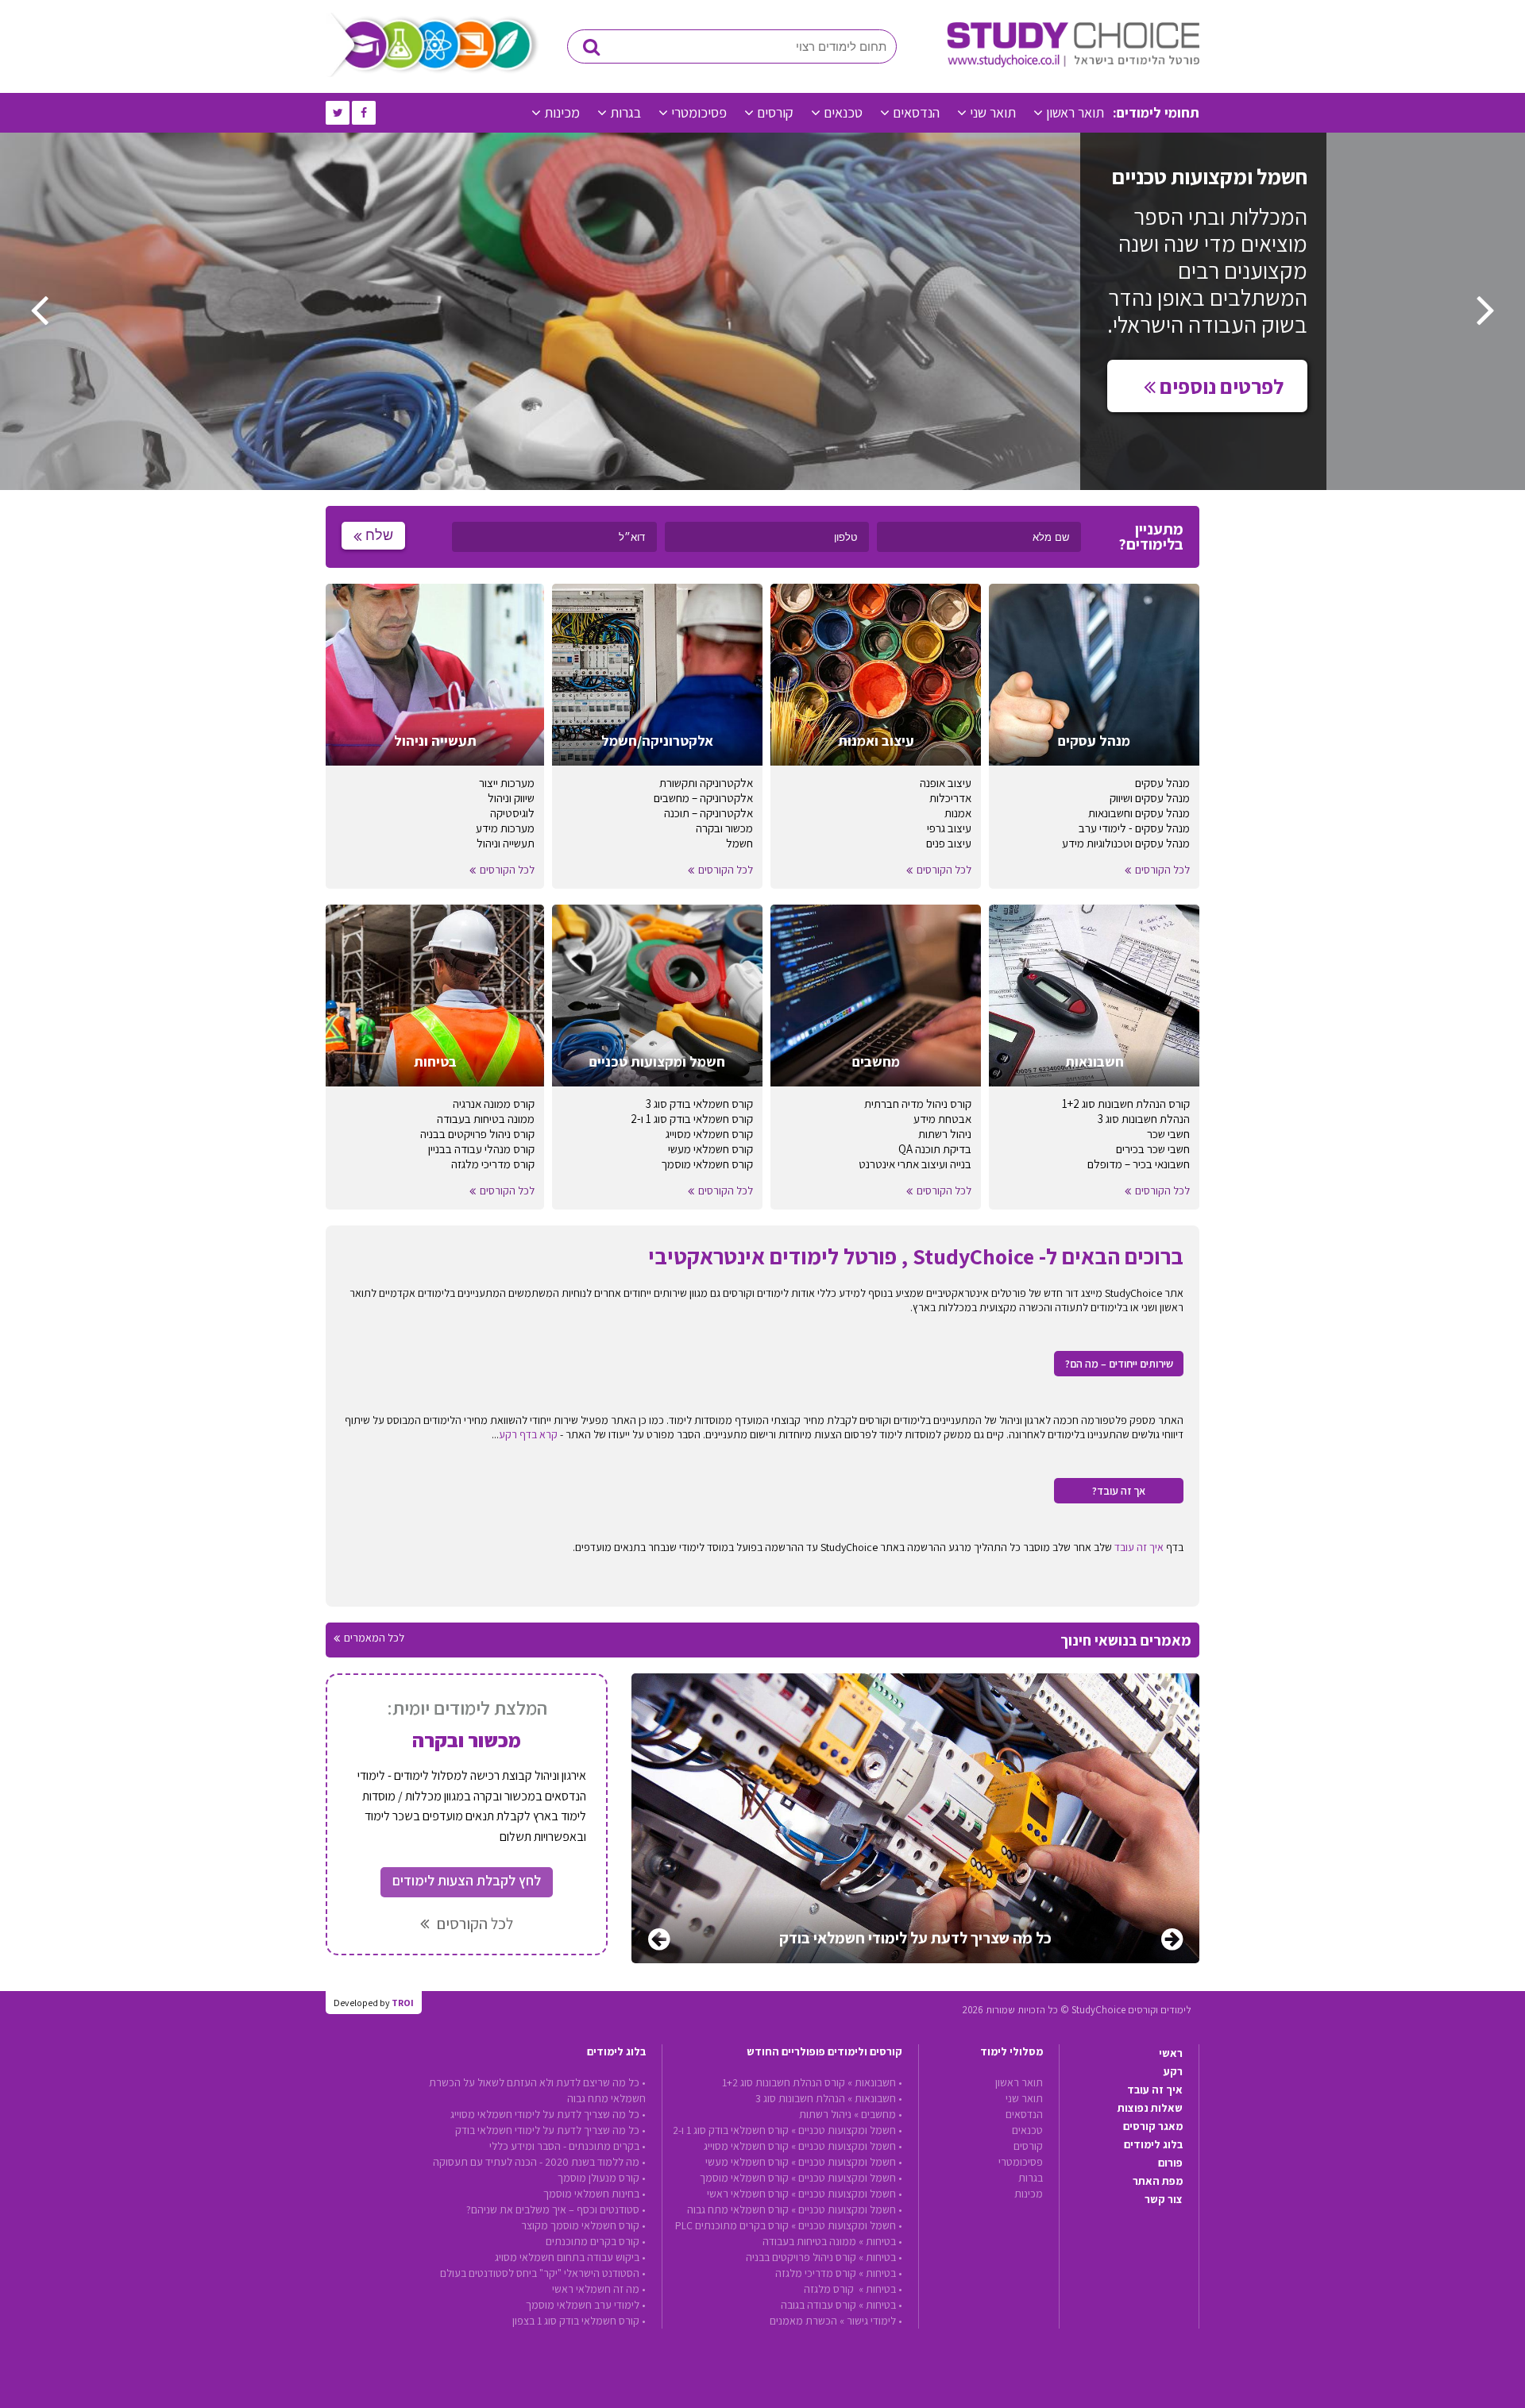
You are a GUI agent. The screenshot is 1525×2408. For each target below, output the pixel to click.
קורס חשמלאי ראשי (748, 2194)
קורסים (775, 112)
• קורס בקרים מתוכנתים (596, 2241)
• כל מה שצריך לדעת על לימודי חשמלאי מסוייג (548, 2114)
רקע (1173, 2071)
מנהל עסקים (1162, 783)
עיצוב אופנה (946, 783)
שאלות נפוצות (1150, 2108)
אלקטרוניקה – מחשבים (703, 798)
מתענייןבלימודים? (1151, 537)
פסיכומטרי (699, 112)
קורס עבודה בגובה (818, 2305)
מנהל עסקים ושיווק (1150, 798)
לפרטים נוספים (1220, 386)
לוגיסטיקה (512, 813)
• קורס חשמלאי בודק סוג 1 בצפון (579, 2321)
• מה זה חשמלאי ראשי (599, 2289)
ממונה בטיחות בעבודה (486, 1119)
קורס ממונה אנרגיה (494, 1104)
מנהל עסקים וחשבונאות (1139, 813)
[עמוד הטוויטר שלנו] (338, 113)
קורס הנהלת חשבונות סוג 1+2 (1126, 1104)
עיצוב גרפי (949, 828)
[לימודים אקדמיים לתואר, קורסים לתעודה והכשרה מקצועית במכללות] (1073, 64)
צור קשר (1164, 2199)
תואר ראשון (1075, 112)
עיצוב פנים (949, 843)
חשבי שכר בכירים (1153, 1149)
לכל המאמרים (374, 1638)
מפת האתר (1158, 2181)
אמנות (958, 813)
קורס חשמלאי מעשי (710, 1149)
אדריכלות (950, 798)
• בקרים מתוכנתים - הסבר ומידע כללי (568, 2146)
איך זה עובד (1139, 1547)
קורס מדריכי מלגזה (493, 1164)
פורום (1170, 2163)
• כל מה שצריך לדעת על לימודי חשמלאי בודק (550, 2130)
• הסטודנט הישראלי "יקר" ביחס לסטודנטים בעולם (543, 2273)
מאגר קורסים (1153, 2126)
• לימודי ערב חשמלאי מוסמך (586, 2305)
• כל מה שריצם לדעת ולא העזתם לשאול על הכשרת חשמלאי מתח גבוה (537, 2090)
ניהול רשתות (945, 1134)
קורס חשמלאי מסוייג (709, 1134)
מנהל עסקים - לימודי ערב (1134, 828)
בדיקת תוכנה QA (935, 1149)
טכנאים (843, 112)
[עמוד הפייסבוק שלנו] (364, 113)
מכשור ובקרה (724, 828)
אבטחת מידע (942, 1119)
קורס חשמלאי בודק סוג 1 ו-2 (692, 1119)
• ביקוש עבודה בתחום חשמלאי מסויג (570, 2257)
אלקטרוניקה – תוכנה (708, 813)
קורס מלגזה (830, 2289)
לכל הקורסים (1162, 870)
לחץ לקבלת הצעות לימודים (467, 1880)
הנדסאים (916, 112)
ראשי (1171, 2053)
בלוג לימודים (1153, 2144)
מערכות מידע (505, 828)
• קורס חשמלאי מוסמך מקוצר (583, 2225)
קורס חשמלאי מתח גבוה (738, 2209)
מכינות (562, 112)
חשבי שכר (1168, 1134)
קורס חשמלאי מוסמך (707, 1164)
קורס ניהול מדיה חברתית (918, 1104)
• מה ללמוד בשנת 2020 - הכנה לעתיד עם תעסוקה (539, 2162)
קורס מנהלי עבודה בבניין (481, 1149)
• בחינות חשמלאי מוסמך (595, 2194)
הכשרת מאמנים (803, 2321)
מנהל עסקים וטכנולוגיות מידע (1126, 843)
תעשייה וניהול (506, 843)
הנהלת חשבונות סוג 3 (1144, 1119)
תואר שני (993, 112)
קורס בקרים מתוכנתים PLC (732, 2225)
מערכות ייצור (507, 783)
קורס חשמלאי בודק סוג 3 (699, 1104)
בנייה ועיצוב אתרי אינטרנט (915, 1164)
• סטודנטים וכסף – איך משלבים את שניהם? (556, 2209)
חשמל (739, 843)
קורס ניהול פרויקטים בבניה (477, 1134)
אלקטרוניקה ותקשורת (706, 783)
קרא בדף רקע (528, 1434)
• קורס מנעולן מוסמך (602, 2178)
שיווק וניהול (511, 798)
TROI (403, 2003)
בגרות (625, 112)
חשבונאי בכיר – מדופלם (1139, 1164)
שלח (379, 535)
